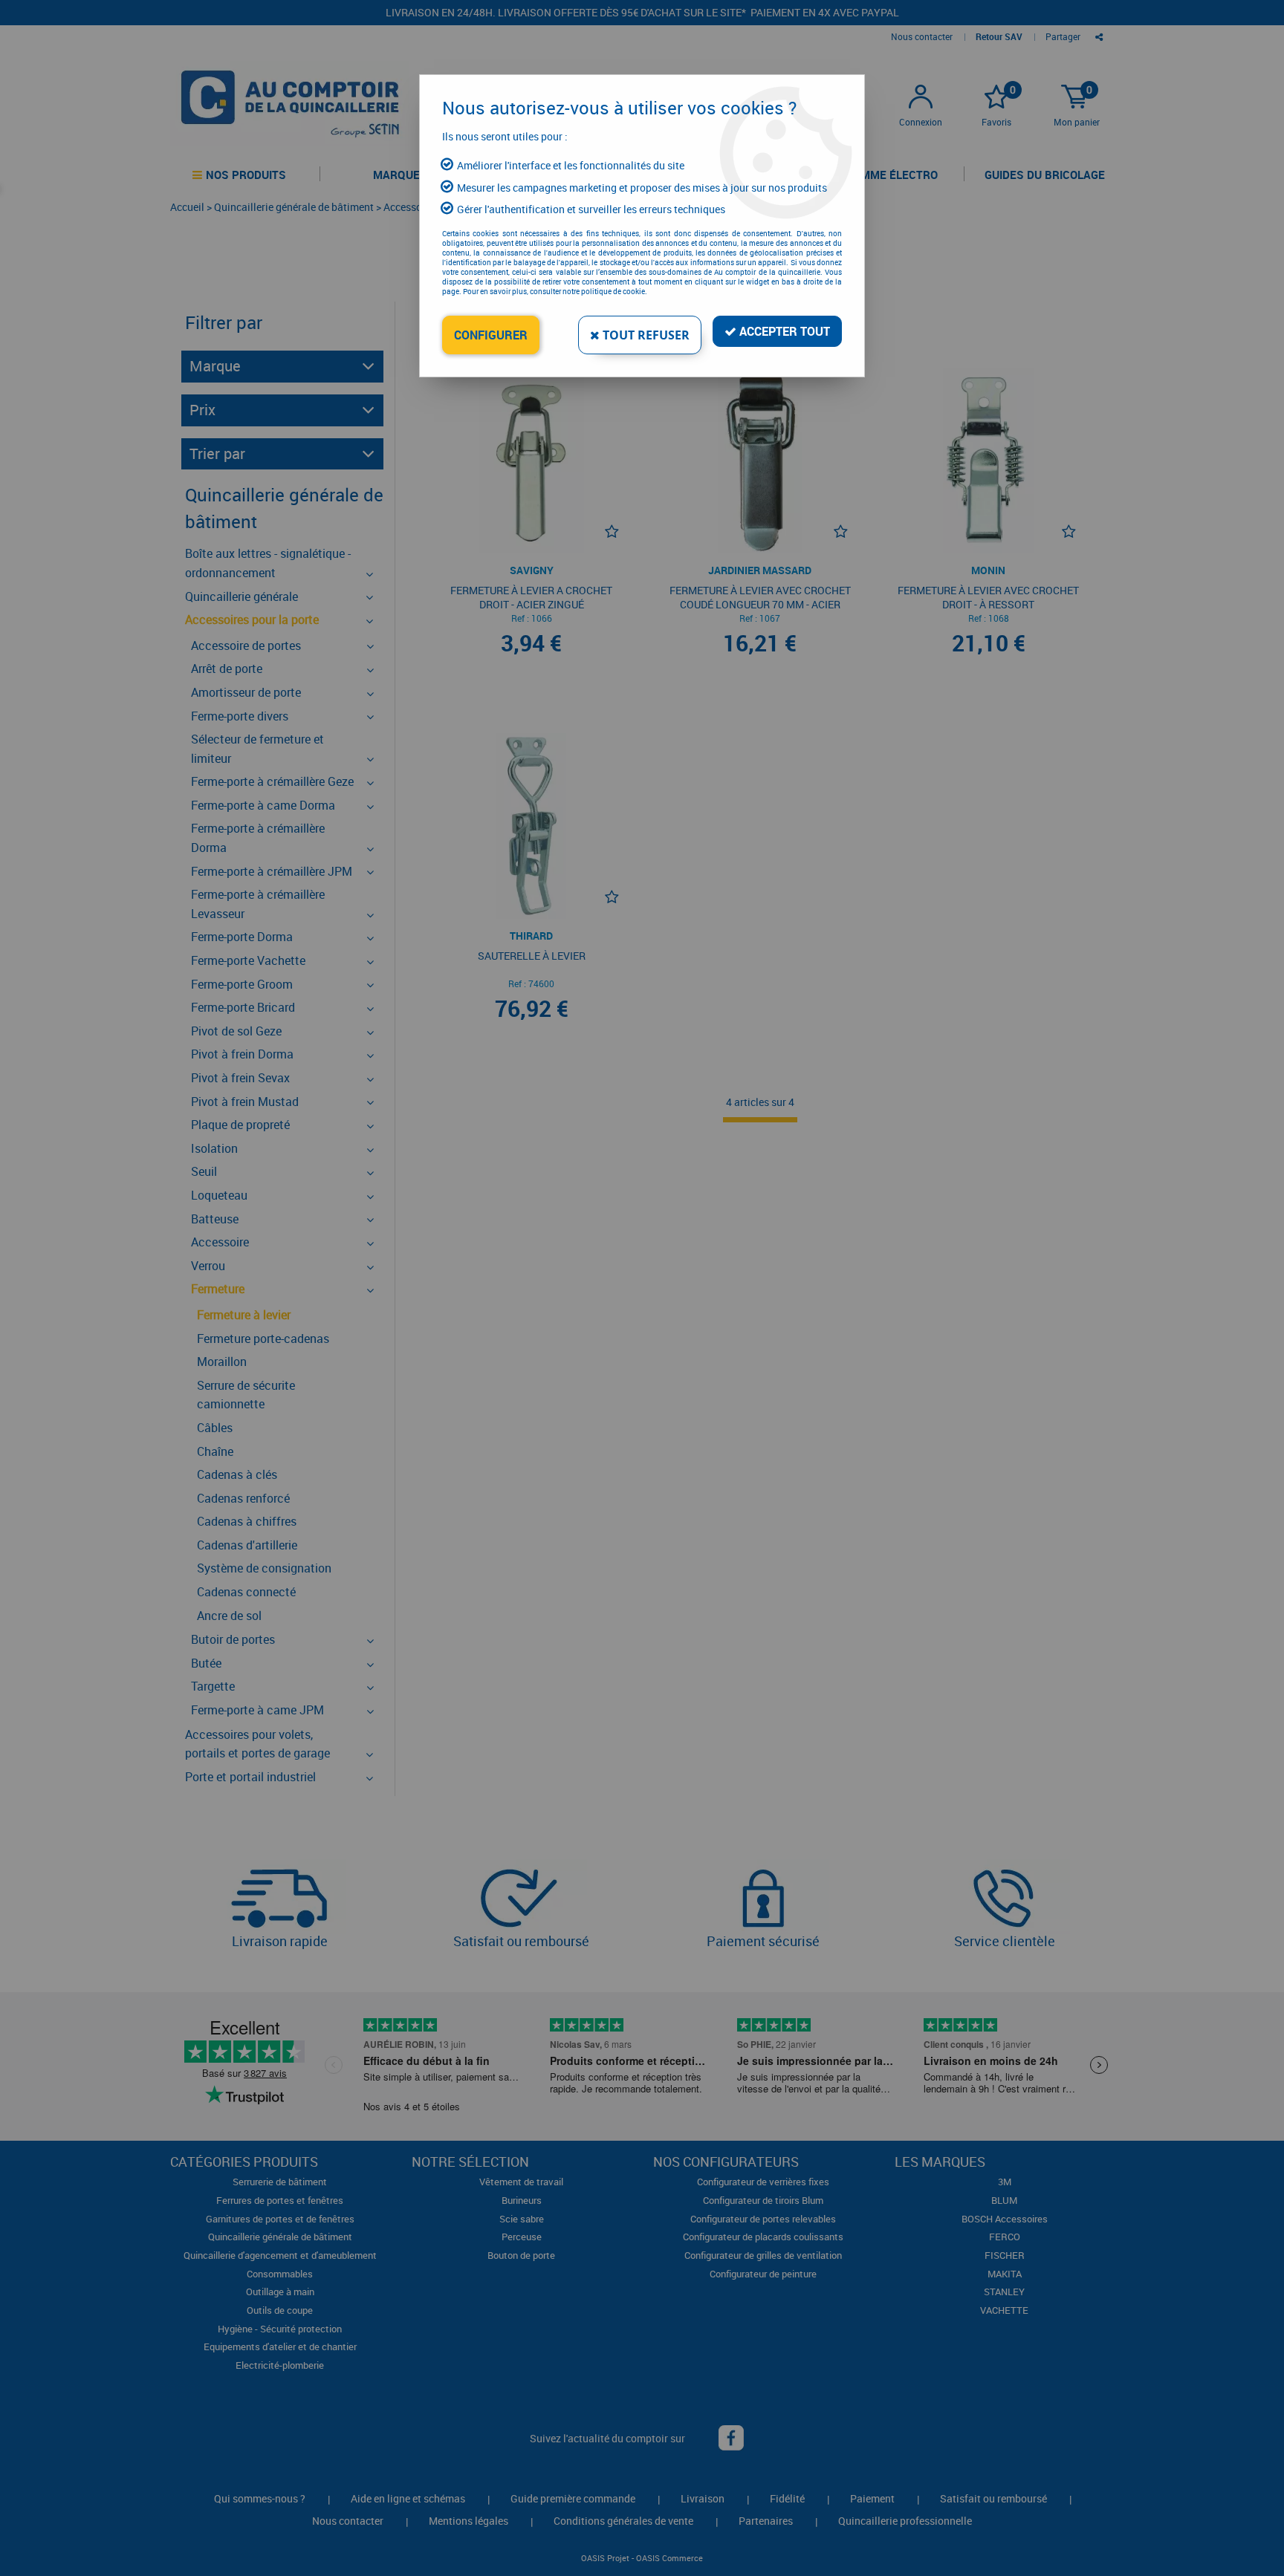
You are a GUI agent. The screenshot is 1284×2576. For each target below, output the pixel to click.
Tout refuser (645, 335)
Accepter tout (783, 331)
